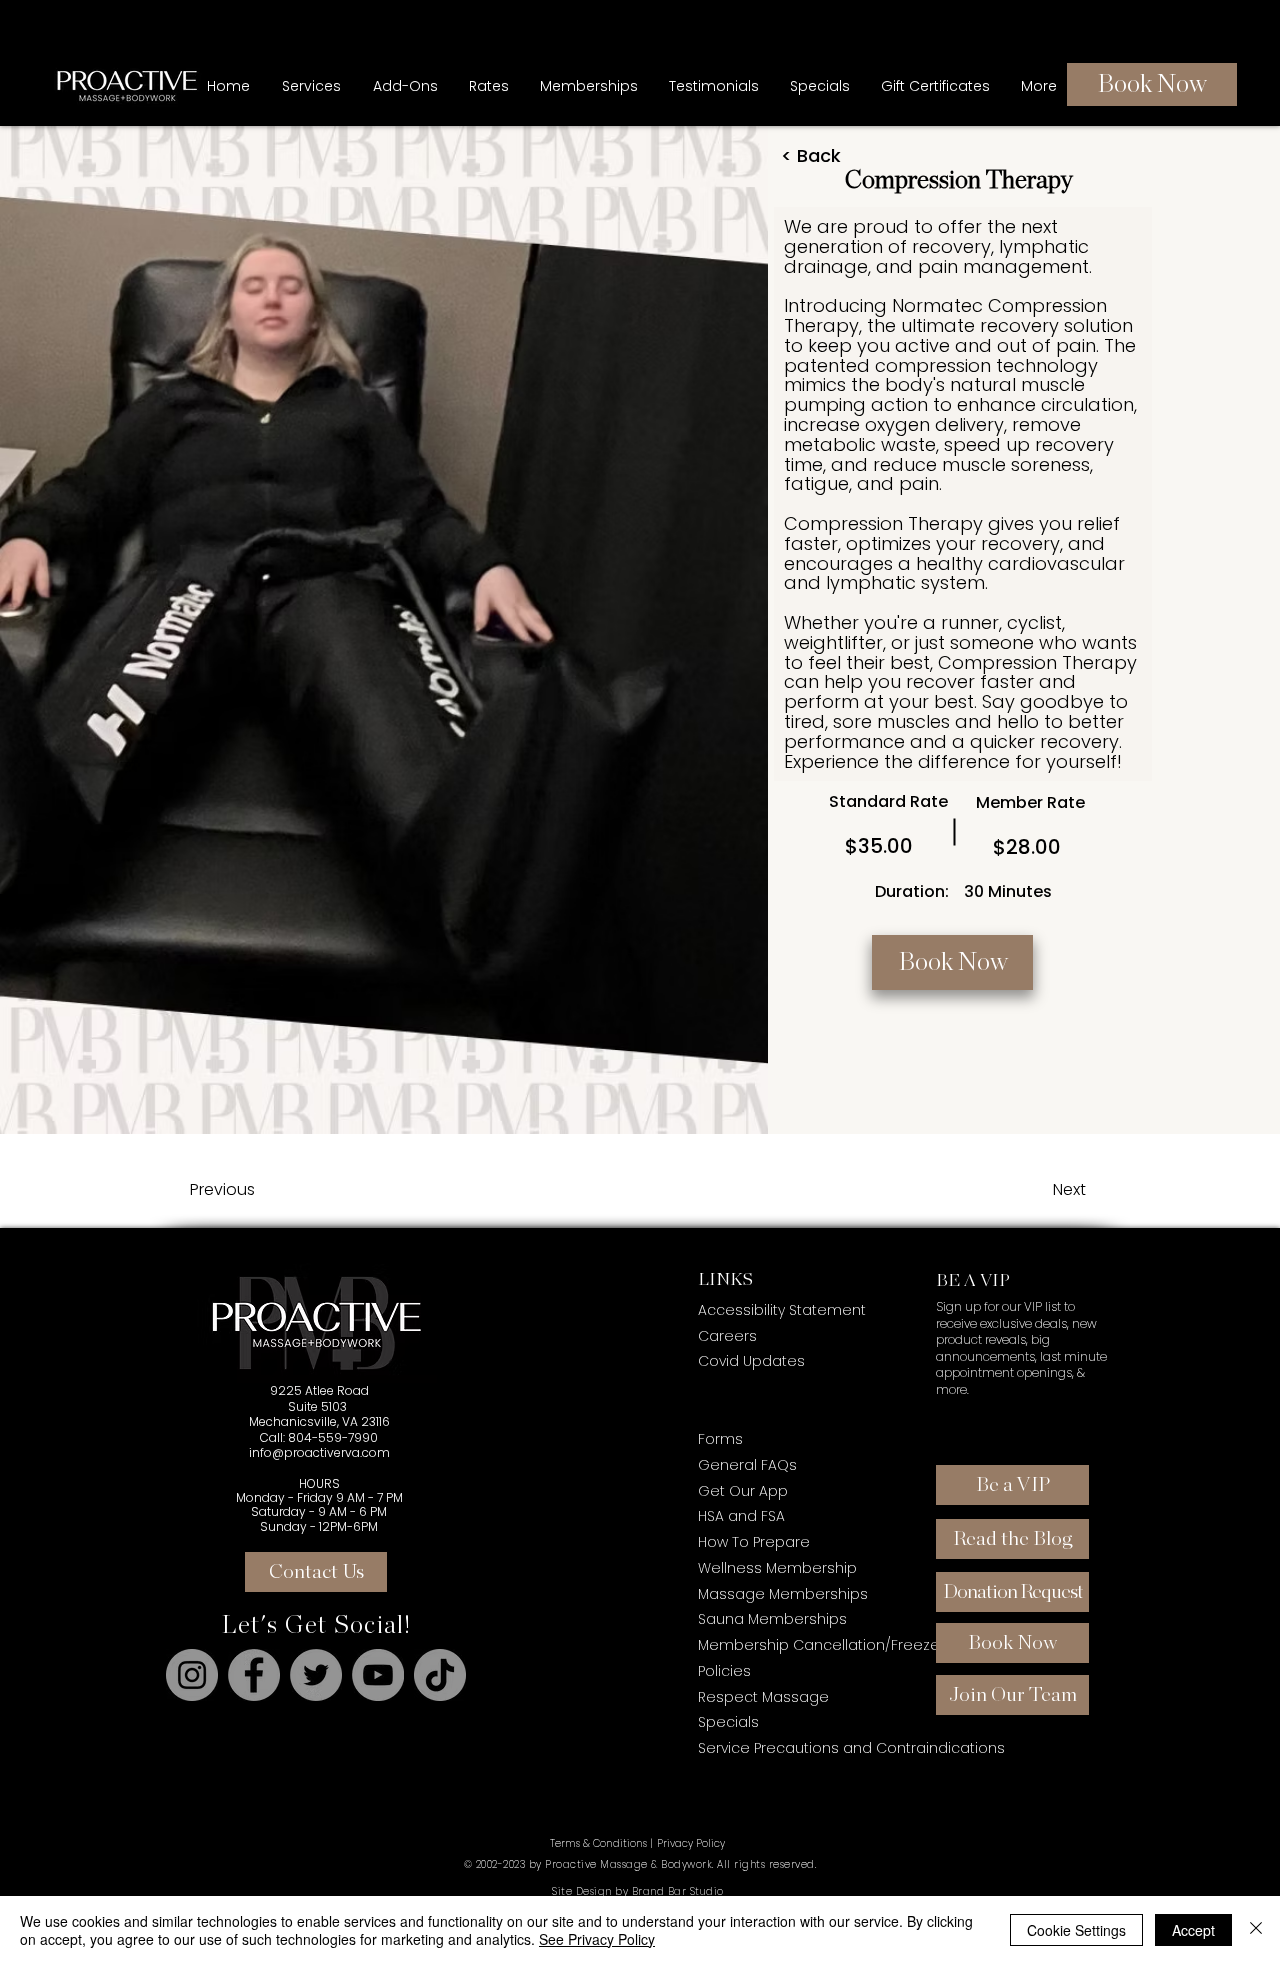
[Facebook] (254, 1675)
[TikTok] (440, 1675)
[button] (588, 86)
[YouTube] (378, 1675)
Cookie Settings (1076, 1930)
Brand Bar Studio (678, 1891)
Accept (1193, 1930)
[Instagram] (192, 1675)
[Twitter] (316, 1675)
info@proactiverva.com (319, 1452)
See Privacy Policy (597, 1939)
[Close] (1256, 1930)
